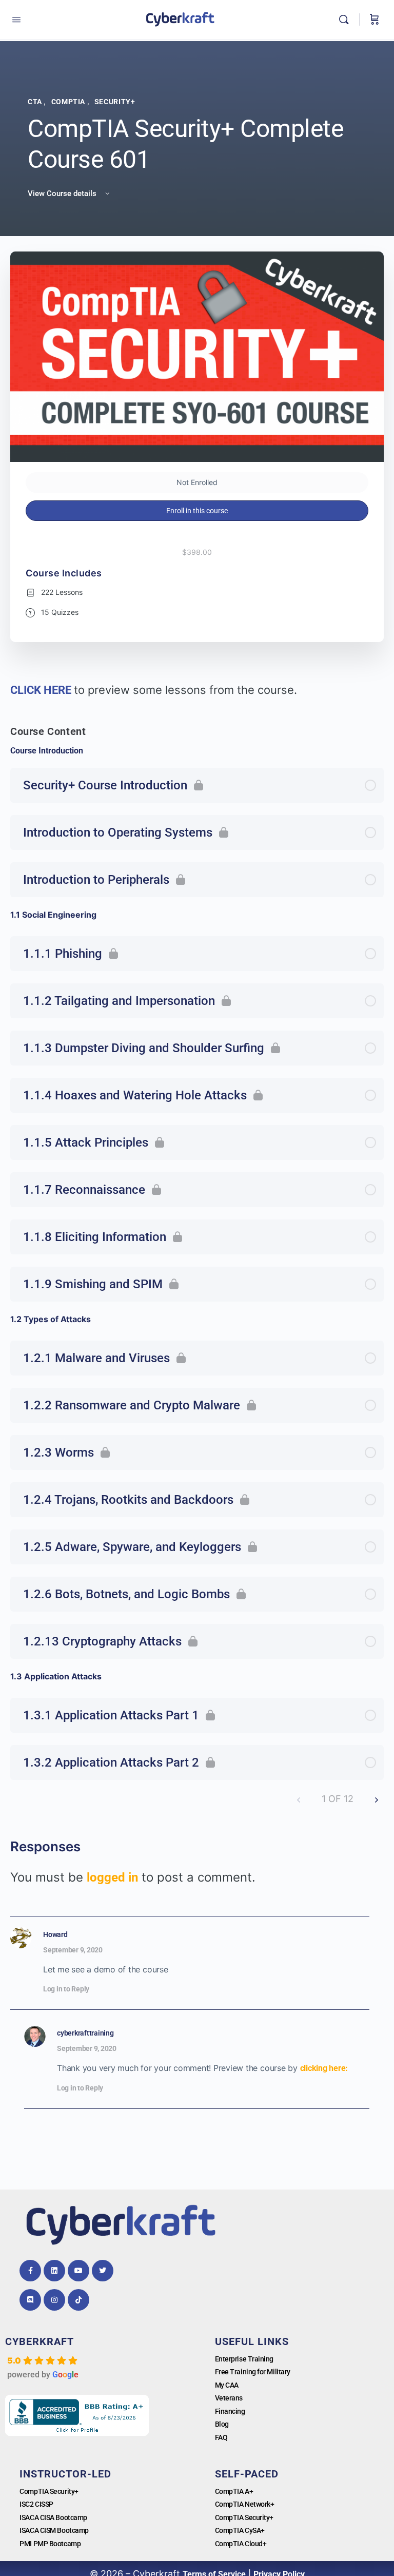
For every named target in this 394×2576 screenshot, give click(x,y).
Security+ (115, 102)
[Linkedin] (54, 2271)
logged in (112, 1877)
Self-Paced (247, 2474)
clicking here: (324, 2068)
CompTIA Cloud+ (241, 2544)
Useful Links (252, 2341)
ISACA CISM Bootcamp (54, 2530)
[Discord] (30, 2300)
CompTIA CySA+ (240, 2530)
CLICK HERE (42, 690)
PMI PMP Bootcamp (50, 2544)
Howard (55, 1934)
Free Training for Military (253, 2372)
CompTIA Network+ (245, 2504)
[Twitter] (103, 2271)
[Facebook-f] (30, 2271)
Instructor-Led (65, 2474)
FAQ (221, 2437)
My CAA (227, 2385)
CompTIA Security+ (49, 2491)
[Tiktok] (78, 2300)
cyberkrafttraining (85, 2033)
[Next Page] (377, 1799)
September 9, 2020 (73, 1950)
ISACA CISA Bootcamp (53, 2517)
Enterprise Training (244, 2359)
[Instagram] (54, 2300)
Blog (222, 2424)
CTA (36, 102)
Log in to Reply (66, 1989)
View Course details (63, 193)
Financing (230, 2411)
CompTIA (69, 102)
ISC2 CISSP (36, 2504)
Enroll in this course (197, 511)
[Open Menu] (16, 20)
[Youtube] (78, 2271)
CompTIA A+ (234, 2491)
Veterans (229, 2398)
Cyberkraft (40, 2341)
